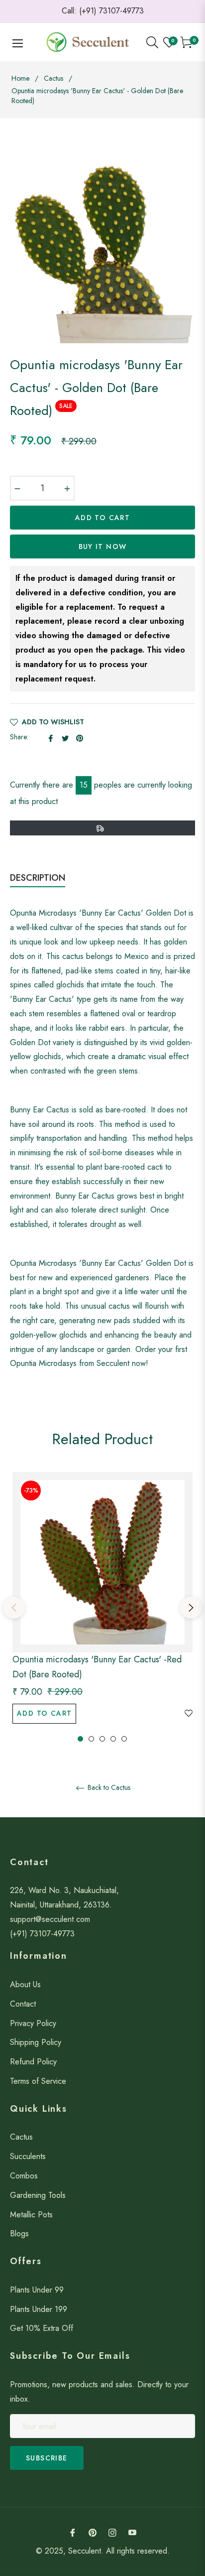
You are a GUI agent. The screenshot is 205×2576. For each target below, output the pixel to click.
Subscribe (47, 2458)
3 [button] (102, 1739)
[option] (102, 1608)
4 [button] (113, 1739)
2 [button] (91, 1739)
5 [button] (124, 1739)
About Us (25, 1984)
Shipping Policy (36, 2042)
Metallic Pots (31, 2215)
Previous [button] (14, 1608)
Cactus (53, 78)
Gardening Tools (38, 2195)
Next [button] (191, 1608)
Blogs (19, 2234)
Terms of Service (38, 2081)
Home (20, 78)
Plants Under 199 (39, 2309)
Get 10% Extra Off (42, 2328)
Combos (24, 2176)
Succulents (28, 2156)
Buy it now (103, 546)
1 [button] (80, 1739)
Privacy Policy (33, 2023)
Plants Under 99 (37, 2290)
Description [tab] (38, 878)
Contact (23, 2004)
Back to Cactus (108, 1788)
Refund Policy (33, 2062)
